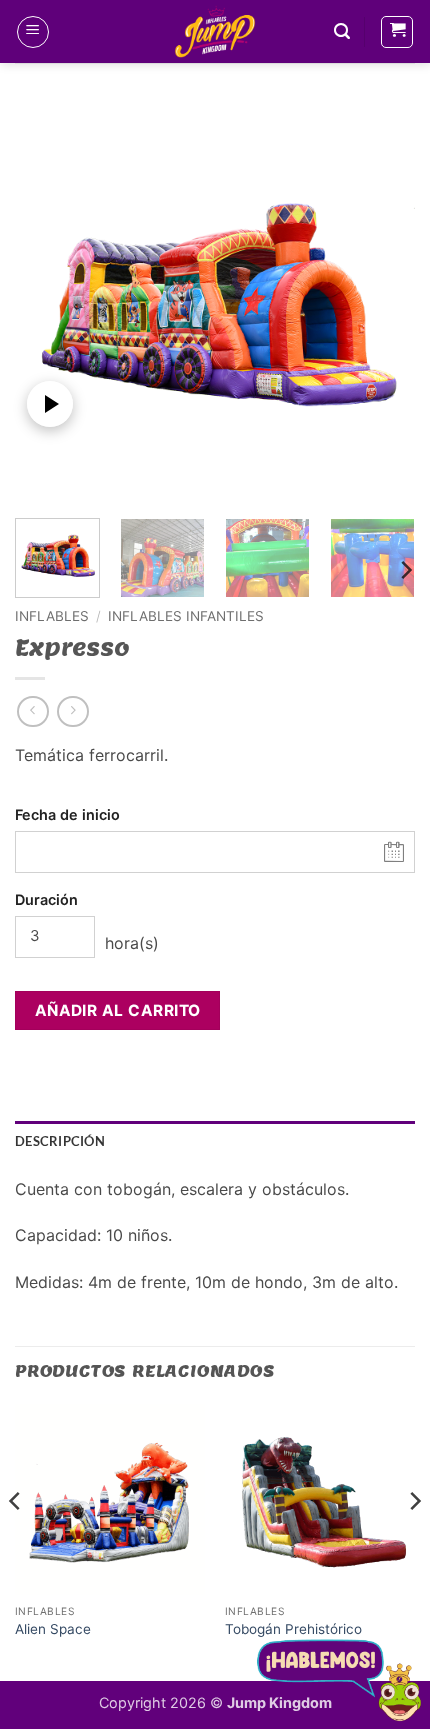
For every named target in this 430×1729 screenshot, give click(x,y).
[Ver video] (50, 404)
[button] (33, 32)
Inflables (52, 616)
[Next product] (32, 711)
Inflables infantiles (186, 616)
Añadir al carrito (118, 1010)
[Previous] (48, 303)
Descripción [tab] (60, 1141)
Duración (46, 899)
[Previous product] (72, 711)
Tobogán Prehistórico (293, 1629)
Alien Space (53, 1629)
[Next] (382, 303)
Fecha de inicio (67, 814)
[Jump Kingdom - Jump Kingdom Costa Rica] (215, 31)
